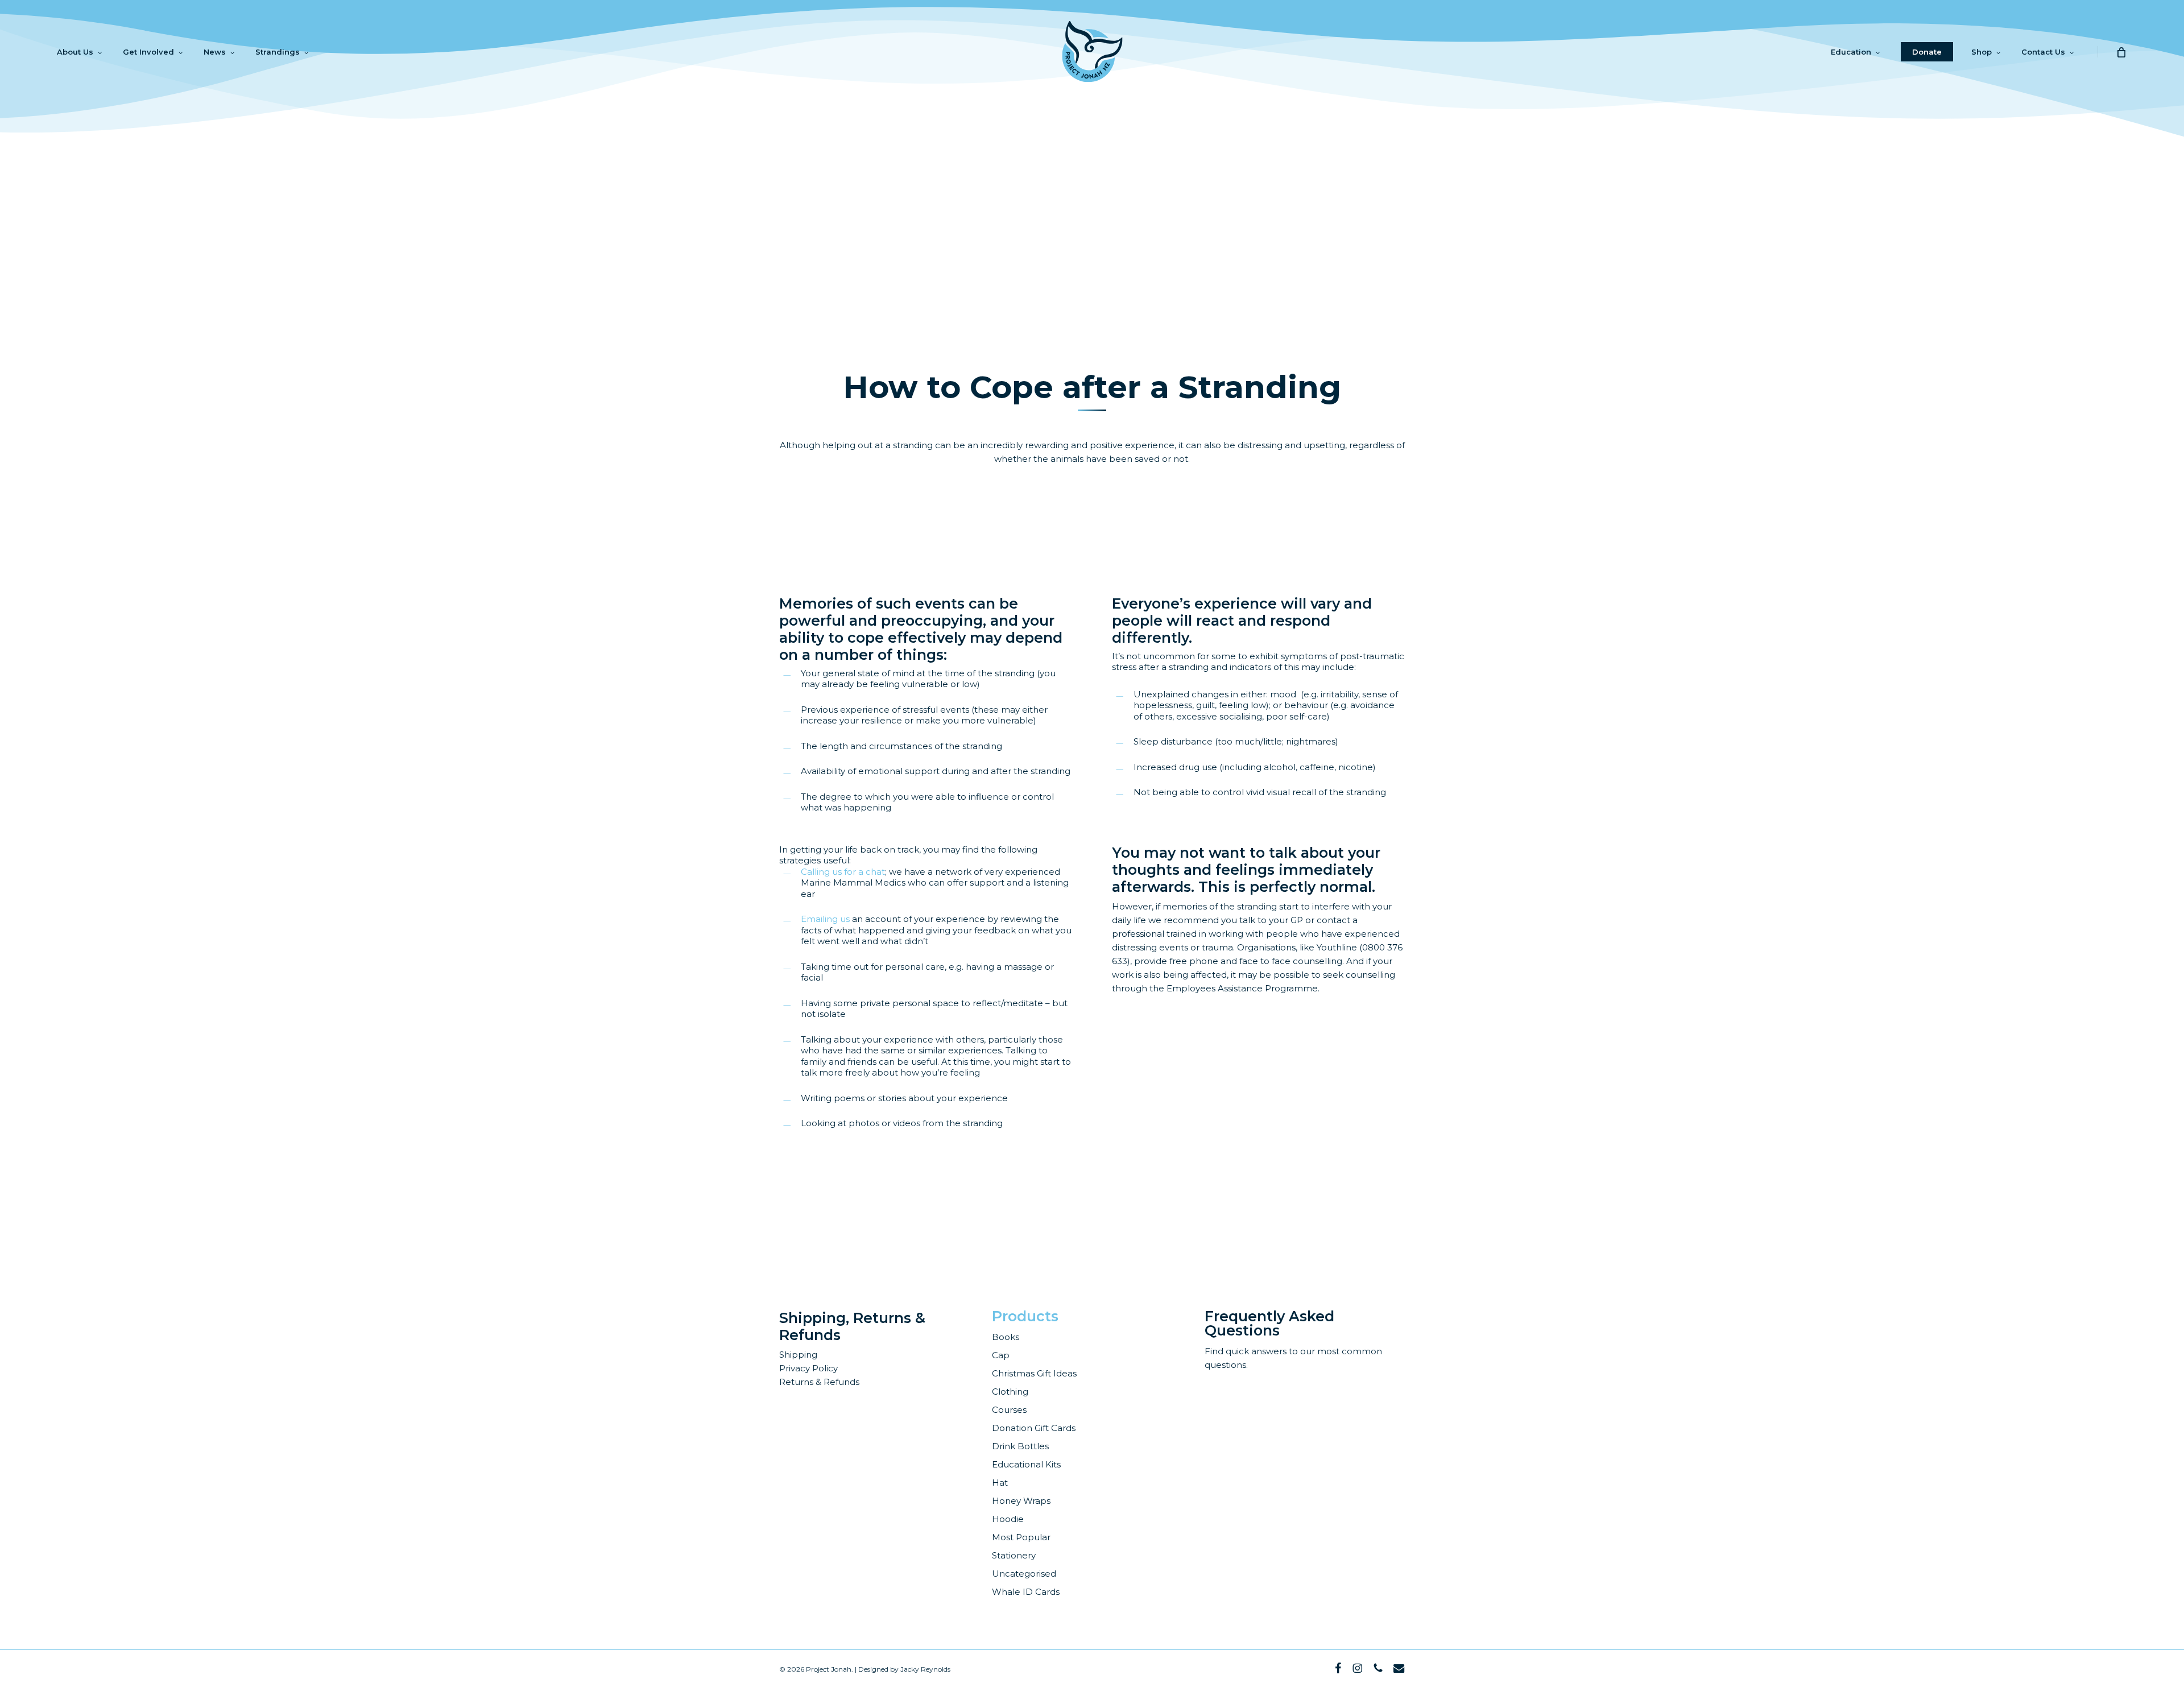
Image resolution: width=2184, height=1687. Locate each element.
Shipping (798, 1355)
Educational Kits (1026, 1464)
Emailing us (825, 919)
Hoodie (1008, 1519)
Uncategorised (1024, 1574)
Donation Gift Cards (1034, 1428)
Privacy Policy (808, 1368)
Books (1006, 1337)
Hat (1000, 1483)
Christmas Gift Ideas (1034, 1373)
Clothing (1010, 1392)
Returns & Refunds (819, 1382)
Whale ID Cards (1026, 1592)
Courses (1009, 1410)
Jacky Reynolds (925, 1669)
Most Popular (1021, 1537)
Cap (1001, 1355)
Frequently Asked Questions (1269, 1323)
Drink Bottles (1020, 1446)
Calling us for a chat (843, 872)
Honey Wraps (1021, 1501)
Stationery (1014, 1555)
